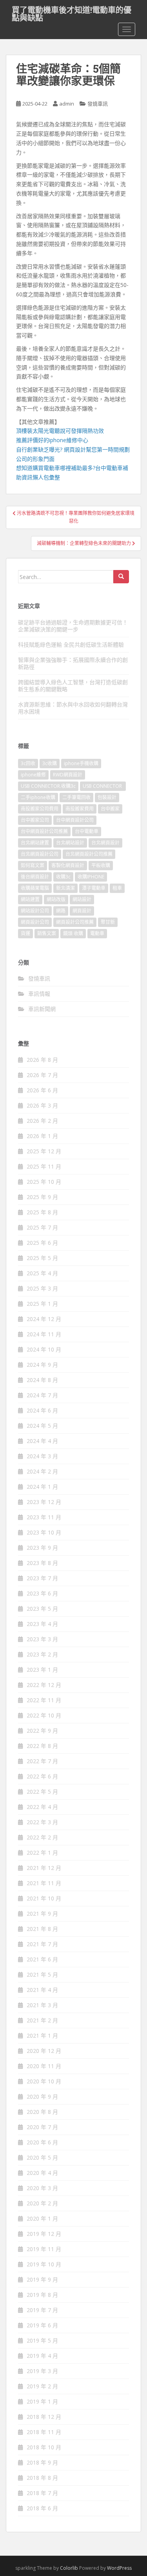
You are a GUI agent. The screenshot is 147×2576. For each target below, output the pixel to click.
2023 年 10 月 (44, 1532)
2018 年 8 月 (42, 2478)
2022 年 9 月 (42, 1731)
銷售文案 (47, 933)
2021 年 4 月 (42, 1990)
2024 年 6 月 (42, 1410)
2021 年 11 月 (44, 1883)
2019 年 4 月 (42, 2356)
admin (67, 104)
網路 (61, 911)
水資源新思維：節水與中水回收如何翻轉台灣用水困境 (73, 708)
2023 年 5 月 (42, 1609)
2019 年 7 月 (42, 2310)
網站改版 (56, 899)
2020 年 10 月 (44, 2081)
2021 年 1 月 (42, 2036)
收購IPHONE (91, 877)
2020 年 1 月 (42, 2218)
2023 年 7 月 (42, 1578)
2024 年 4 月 (42, 1441)
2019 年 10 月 (44, 2264)
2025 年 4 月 (42, 1273)
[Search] (121, 577)
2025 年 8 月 (42, 1212)
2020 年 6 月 (42, 2142)
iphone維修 (33, 775)
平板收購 (101, 865)
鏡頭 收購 (73, 933)
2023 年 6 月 (42, 1593)
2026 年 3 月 (42, 1105)
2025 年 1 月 (42, 1304)
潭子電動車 (94, 888)
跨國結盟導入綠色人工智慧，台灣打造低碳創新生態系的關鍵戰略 (73, 686)
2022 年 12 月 (44, 1685)
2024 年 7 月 (42, 1395)
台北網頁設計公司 (40, 854)
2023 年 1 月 (42, 1670)
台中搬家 (110, 809)
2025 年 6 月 (42, 1243)
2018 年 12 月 (44, 2417)
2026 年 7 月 (42, 1075)
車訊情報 (39, 994)
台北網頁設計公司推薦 (89, 854)
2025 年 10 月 (44, 1182)
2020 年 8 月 (42, 2112)
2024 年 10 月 (44, 1349)
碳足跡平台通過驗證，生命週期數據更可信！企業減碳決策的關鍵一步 (73, 626)
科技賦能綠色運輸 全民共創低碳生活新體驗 (71, 644)
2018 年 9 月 (42, 2462)
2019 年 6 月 (42, 2325)
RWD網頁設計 (68, 775)
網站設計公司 (35, 911)
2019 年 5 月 (42, 2340)
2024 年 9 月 (42, 1365)
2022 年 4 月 (42, 1807)
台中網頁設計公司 (75, 820)
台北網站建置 (35, 843)
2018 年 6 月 (42, 2508)
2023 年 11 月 (44, 1517)
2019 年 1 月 (42, 2401)
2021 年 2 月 (42, 2020)
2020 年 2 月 (42, 2203)
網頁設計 (82, 911)
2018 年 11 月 (44, 2432)
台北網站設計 (70, 843)
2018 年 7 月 (42, 2493)
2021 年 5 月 (42, 1975)
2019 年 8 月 (42, 2295)
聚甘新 (108, 922)
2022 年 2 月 (42, 1837)
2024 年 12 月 (44, 1319)
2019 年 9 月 (42, 2279)
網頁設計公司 (35, 922)
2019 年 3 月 (42, 2371)
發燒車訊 (98, 104)
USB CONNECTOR (103, 786)
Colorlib (69, 2568)
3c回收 (28, 763)
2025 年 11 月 (44, 1166)
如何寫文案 (33, 865)
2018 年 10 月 (44, 2447)
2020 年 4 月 (42, 2173)
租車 (117, 888)
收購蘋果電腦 (35, 888)
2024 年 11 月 (44, 1334)
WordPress (119, 2568)
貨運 (25, 933)
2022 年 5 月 (42, 1792)
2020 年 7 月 (42, 2127)
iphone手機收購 (81, 763)
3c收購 (50, 763)
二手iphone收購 (38, 797)
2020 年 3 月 (42, 2188)
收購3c (63, 877)
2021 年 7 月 (42, 1944)
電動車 (97, 933)
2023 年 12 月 (44, 1502)
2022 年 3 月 (42, 1822)
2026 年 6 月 (42, 1090)
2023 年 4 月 (42, 1624)
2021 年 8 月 (42, 1929)
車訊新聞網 (42, 1009)
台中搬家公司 (35, 820)
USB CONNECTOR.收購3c (48, 786)
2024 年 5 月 (42, 1426)
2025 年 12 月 (44, 1151)
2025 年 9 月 (42, 1197)
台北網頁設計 (105, 843)
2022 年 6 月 (42, 1776)
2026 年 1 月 (42, 1136)
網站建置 (30, 899)
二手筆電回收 (76, 797)
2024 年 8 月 (42, 1380)
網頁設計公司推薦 (75, 922)
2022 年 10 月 (44, 1715)
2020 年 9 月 (42, 2096)
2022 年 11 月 (44, 1700)
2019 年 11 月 (44, 2249)
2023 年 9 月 (42, 1548)
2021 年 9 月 (42, 1914)
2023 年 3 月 (42, 1639)
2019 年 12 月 (44, 2234)
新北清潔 (65, 888)
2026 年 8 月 (42, 1060)
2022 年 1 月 (42, 1853)
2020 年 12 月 (44, 2051)
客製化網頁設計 (68, 865)
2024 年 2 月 (42, 1471)
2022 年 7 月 (42, 1761)
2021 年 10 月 (44, 1898)
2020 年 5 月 (42, 2157)
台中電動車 (87, 831)
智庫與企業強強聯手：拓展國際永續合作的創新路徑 (73, 663)
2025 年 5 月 (42, 1258)
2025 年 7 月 (42, 1227)
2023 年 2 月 (42, 1654)
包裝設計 (107, 797)
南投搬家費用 (80, 809)
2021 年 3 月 (42, 2005)
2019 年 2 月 (42, 2386)
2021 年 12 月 (44, 1868)
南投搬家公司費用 (40, 809)
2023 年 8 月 (42, 1563)
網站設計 (82, 899)
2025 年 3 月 (42, 1288)
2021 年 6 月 (42, 1959)
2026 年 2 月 (42, 1121)
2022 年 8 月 (42, 1746)
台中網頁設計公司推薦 (44, 831)
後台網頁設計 (35, 877)
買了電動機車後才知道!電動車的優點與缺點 (72, 12)
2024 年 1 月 (42, 1487)
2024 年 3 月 (42, 1456)
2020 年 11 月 (44, 2066)
